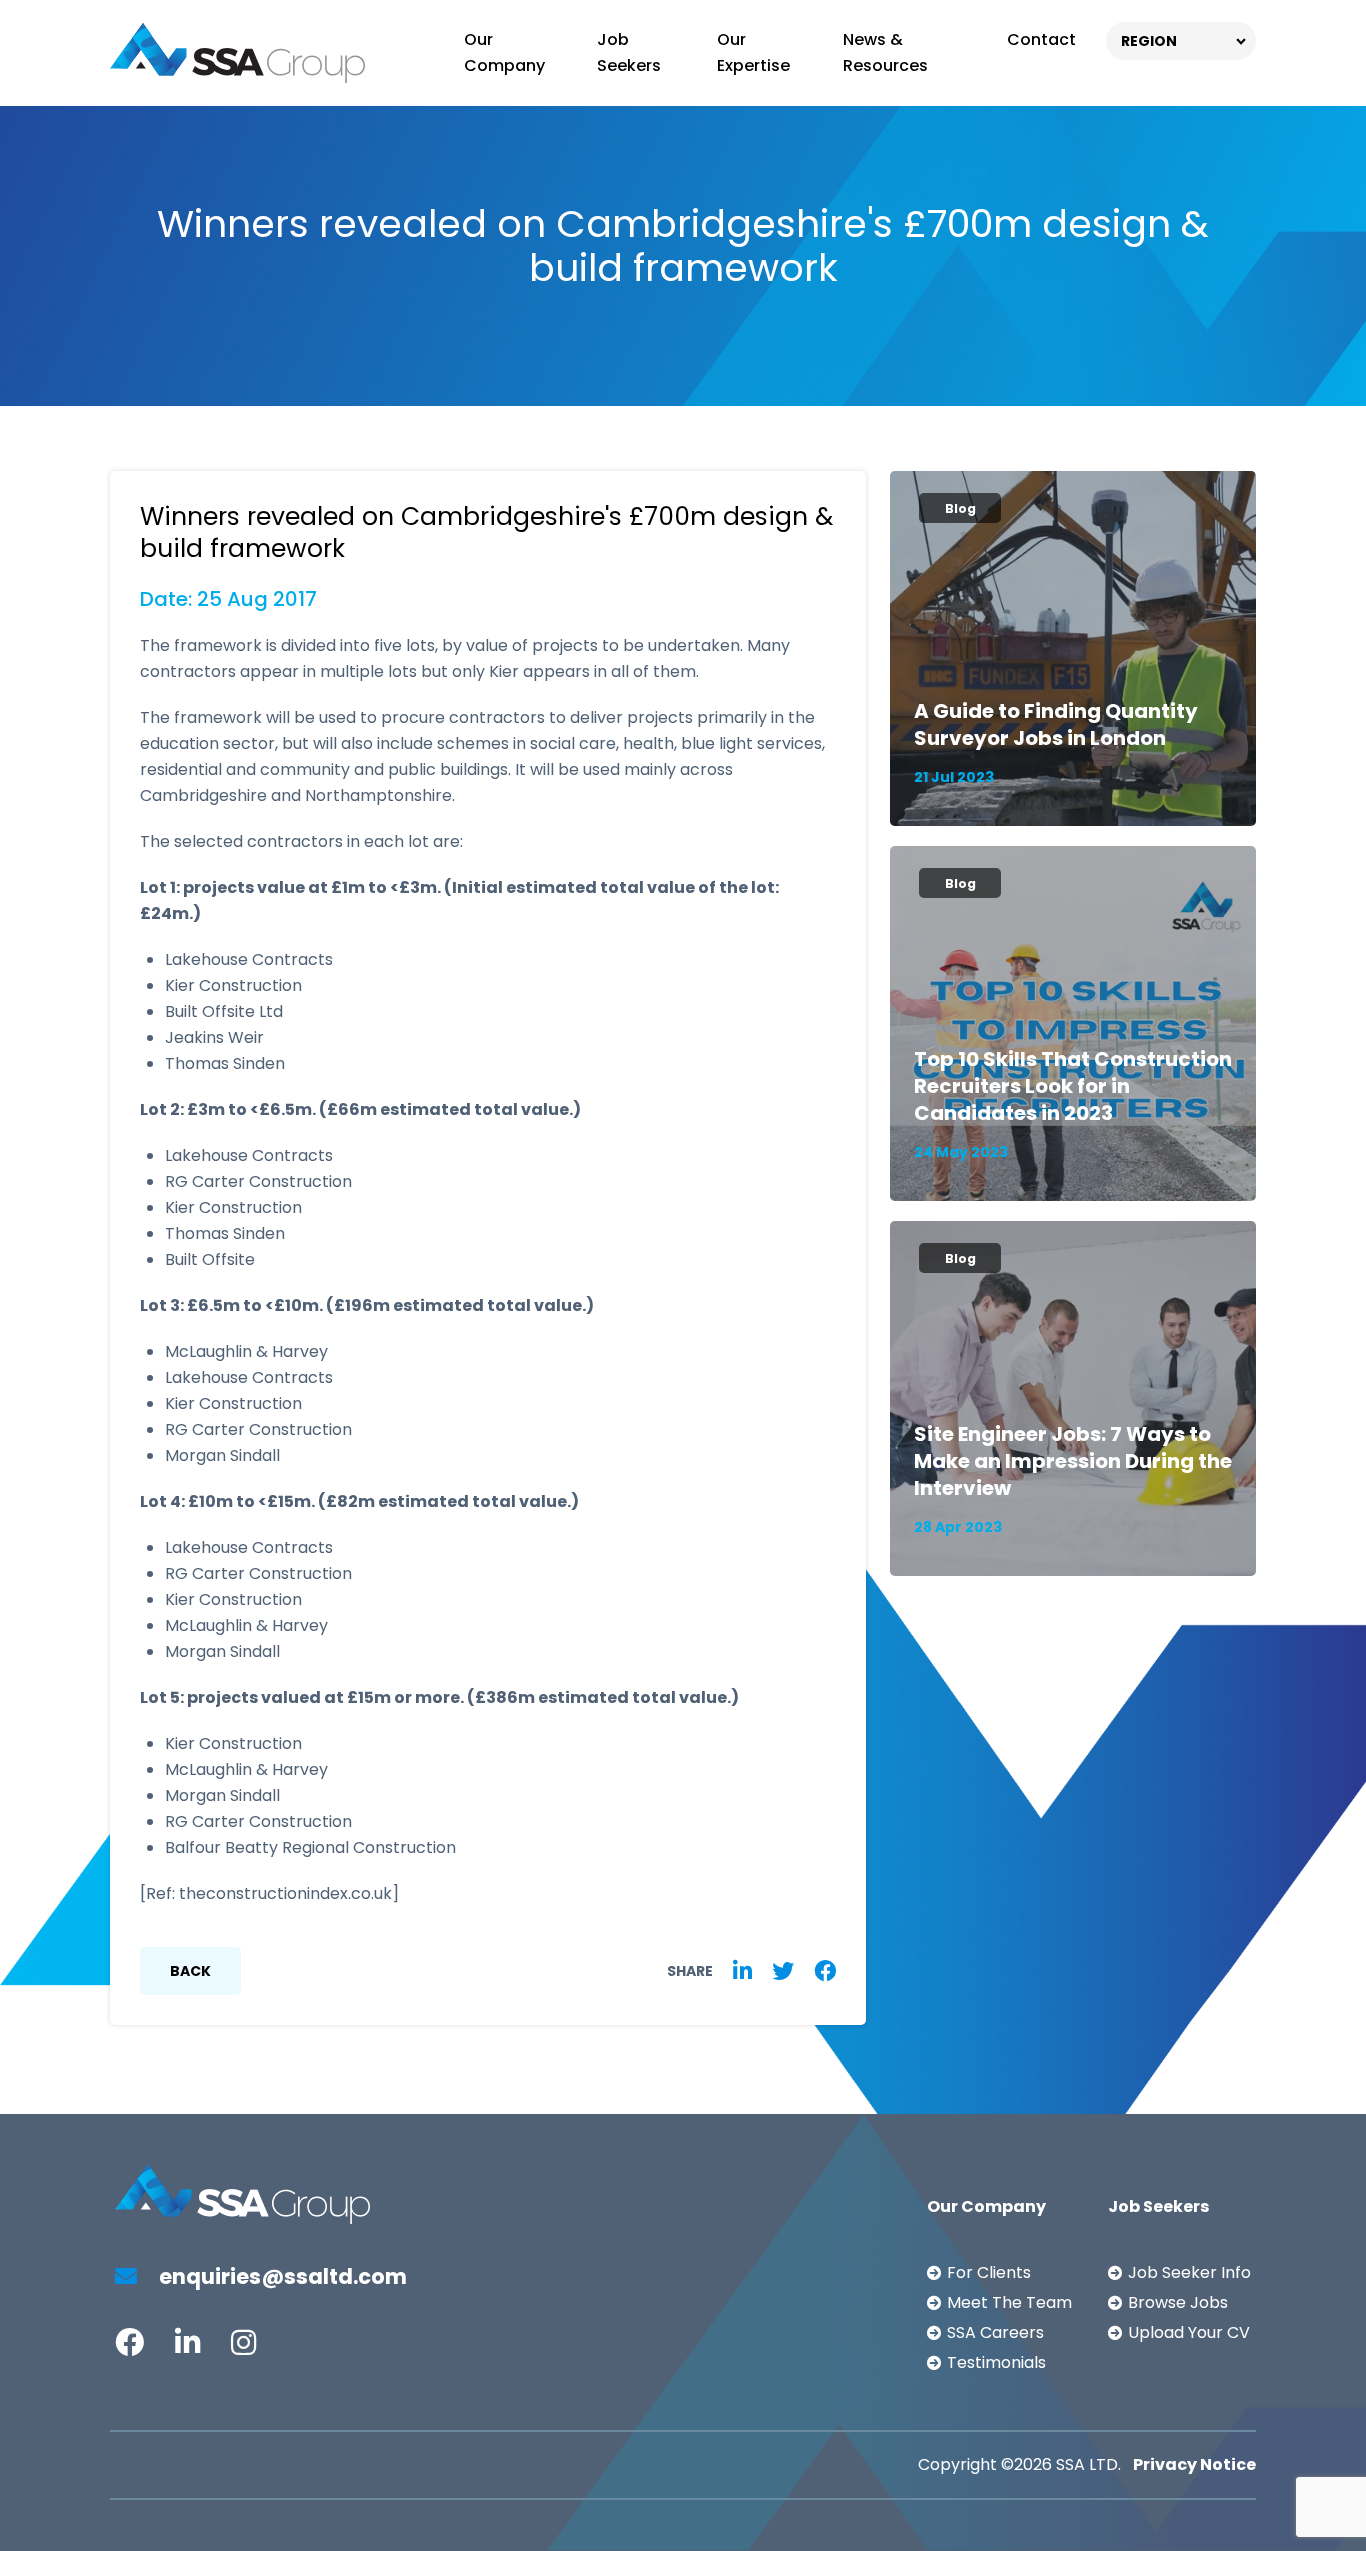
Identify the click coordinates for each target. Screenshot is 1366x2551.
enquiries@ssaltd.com (281, 2276)
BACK (190, 1971)
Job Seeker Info (1189, 2272)
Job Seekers (629, 52)
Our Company (504, 52)
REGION (1149, 41)
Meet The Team (1009, 2302)
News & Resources (885, 52)
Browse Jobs (1178, 2302)
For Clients (989, 2272)
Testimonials (996, 2362)
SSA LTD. (1088, 2464)
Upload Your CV (1189, 2332)
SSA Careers (995, 2332)
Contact (1041, 39)
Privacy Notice (1194, 2464)
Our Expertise (753, 52)
